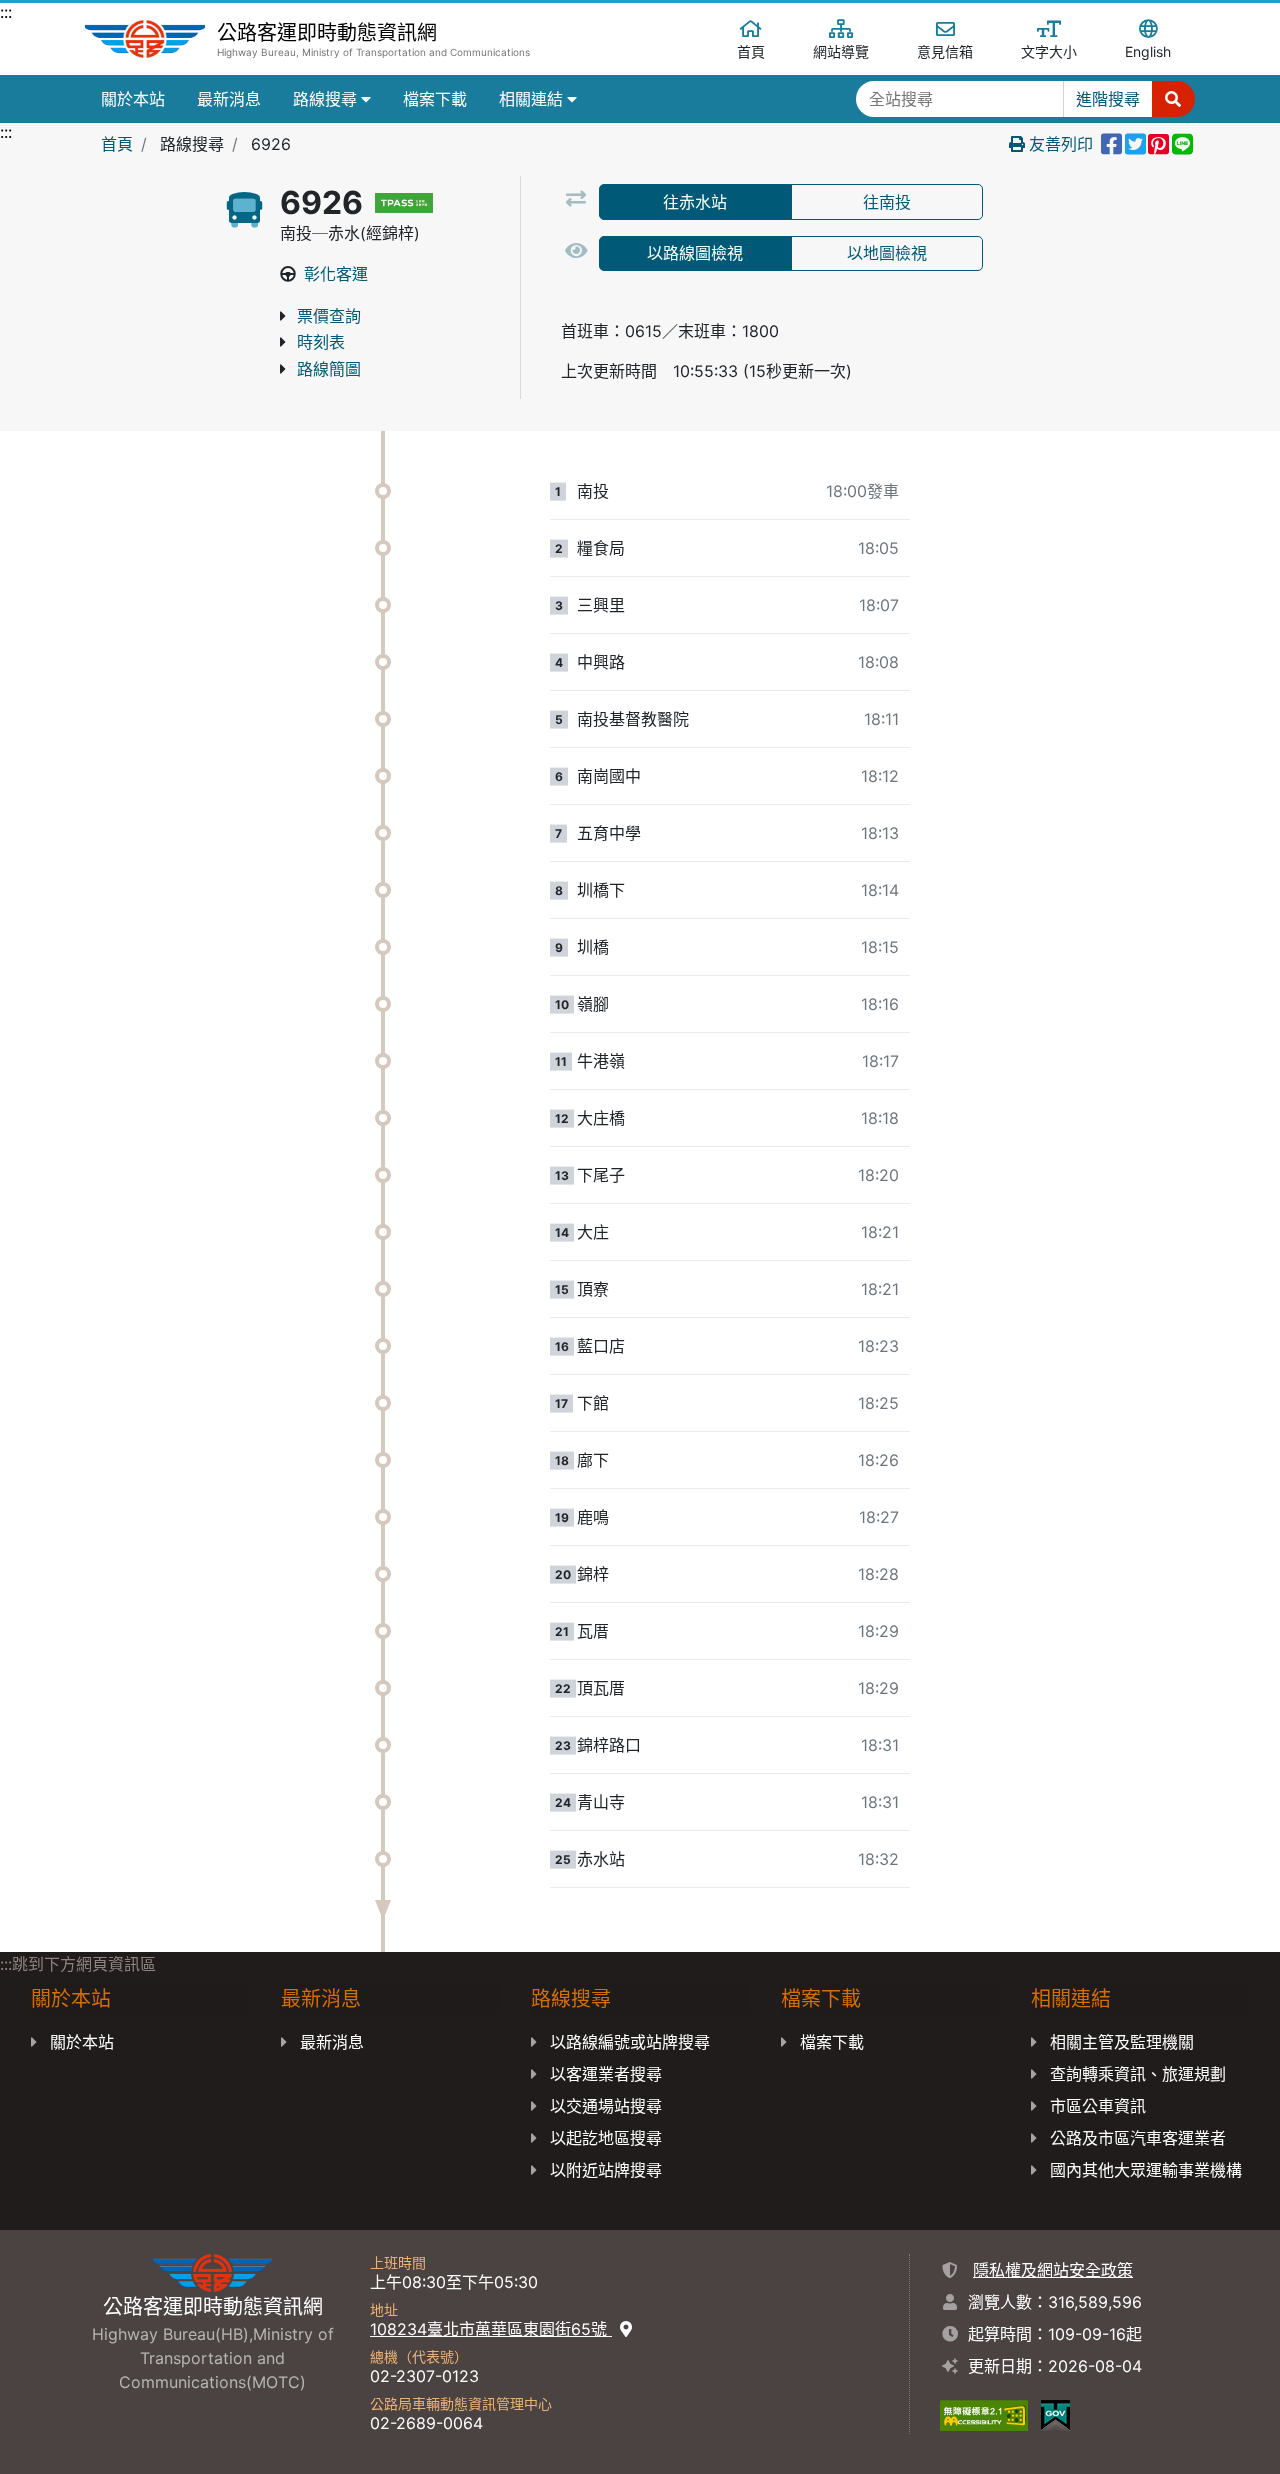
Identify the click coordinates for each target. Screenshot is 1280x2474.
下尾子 (601, 1175)
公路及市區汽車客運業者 (1138, 2138)
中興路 (601, 662)
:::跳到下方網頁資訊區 (78, 1964)
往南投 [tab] (887, 202)
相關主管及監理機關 (1122, 2042)
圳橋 (593, 947)
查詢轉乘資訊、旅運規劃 (1138, 2074)
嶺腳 (593, 1004)
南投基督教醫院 (633, 719)
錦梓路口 (609, 1745)
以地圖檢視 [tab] (887, 253)
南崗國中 (609, 776)
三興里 (601, 605)
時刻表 (321, 342)
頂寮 (593, 1289)
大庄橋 (601, 1118)
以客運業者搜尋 (606, 2074)
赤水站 (601, 1859)
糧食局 (601, 548)
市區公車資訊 (1098, 2106)
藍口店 (601, 1346)
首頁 (117, 144)
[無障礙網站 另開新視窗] (984, 2414)
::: (6, 12)
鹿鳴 (593, 1517)
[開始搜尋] (1173, 99)
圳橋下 (601, 890)
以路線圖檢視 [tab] (695, 253)
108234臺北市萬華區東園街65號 (491, 2329)
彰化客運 (336, 274)
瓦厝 (593, 1631)
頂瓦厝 (601, 1688)
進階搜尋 (1108, 99)
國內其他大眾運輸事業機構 (1146, 2170)
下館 (593, 1403)
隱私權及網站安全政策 (1053, 2270)
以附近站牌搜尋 (606, 2170)
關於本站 (133, 99)
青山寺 (601, 1802)
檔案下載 (435, 99)
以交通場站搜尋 (606, 2106)
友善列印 (1061, 144)
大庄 (593, 1232)
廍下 (593, 1460)
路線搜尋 (325, 99)
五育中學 (609, 833)
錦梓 (593, 1574)
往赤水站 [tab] (695, 202)
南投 (593, 491)
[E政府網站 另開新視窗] (1055, 2414)
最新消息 (229, 99)
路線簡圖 (329, 369)
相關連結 (531, 99)
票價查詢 (329, 316)
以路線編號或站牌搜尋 (630, 2042)
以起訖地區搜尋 (606, 2138)
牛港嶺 (601, 1061)
